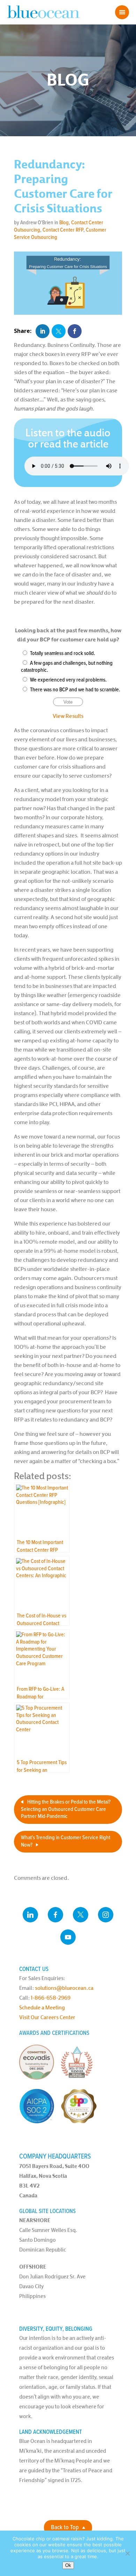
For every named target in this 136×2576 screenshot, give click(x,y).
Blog (64, 223)
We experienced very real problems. (68, 680)
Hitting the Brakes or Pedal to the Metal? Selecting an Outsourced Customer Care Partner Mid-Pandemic (66, 1809)
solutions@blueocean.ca (64, 1988)
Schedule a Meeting (42, 2007)
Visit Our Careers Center (47, 2017)
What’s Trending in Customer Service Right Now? (66, 1841)
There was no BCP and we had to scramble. (75, 690)
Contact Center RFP (63, 230)
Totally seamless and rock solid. (63, 653)
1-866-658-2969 (51, 1998)
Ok (68, 2565)
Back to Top (65, 2528)
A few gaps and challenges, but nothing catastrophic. (67, 667)
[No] (127, 2553)
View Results (68, 716)
